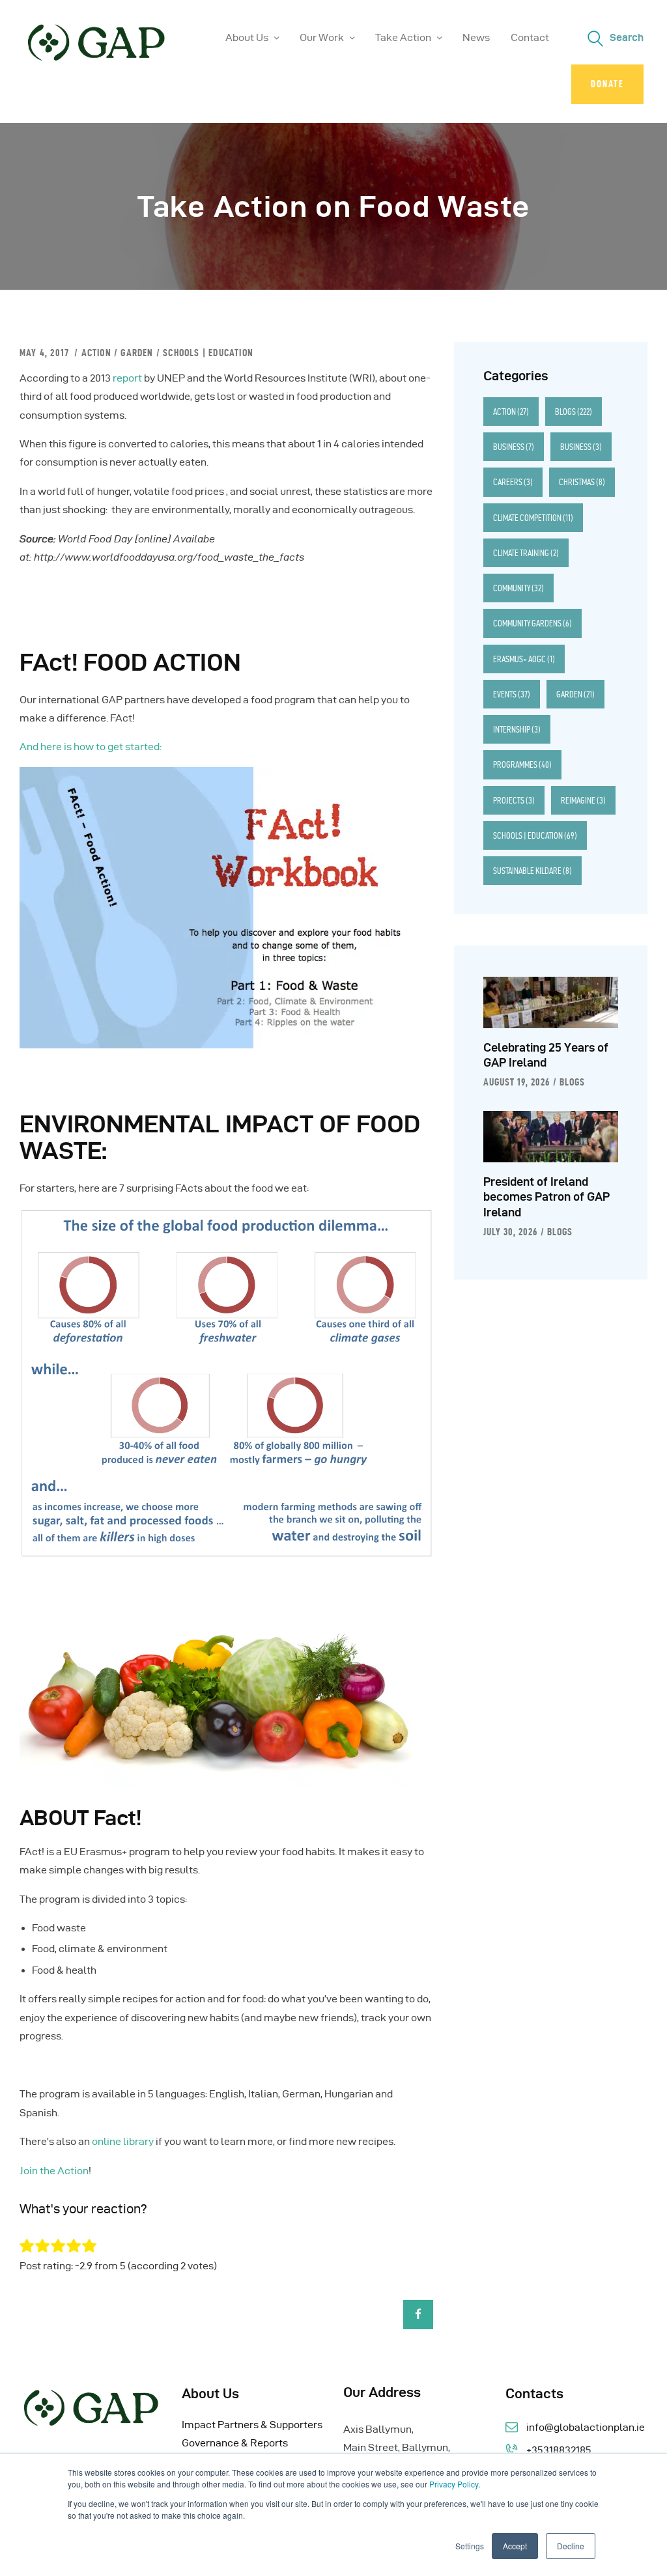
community (518, 588)
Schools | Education (208, 353)
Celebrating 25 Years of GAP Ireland (546, 1055)
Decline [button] (571, 2546)
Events (512, 694)
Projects (514, 800)
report (127, 378)
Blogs (574, 412)
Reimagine (583, 800)
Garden (137, 353)
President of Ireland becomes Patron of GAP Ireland (546, 1197)
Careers (513, 482)
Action (96, 353)
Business (514, 447)
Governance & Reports (235, 2443)
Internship (517, 729)
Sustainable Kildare (532, 871)
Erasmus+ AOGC (524, 659)
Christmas (582, 482)
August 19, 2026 (517, 1082)
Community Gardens (532, 623)
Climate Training (526, 553)
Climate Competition (533, 518)
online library (123, 2141)
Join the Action (54, 2171)
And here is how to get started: (91, 747)
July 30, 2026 (510, 1232)
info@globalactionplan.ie (586, 2427)
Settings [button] (470, 2546)
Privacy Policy (454, 2484)
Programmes (522, 764)
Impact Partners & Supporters (252, 2425)
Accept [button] (515, 2546)
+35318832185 (559, 2450)
